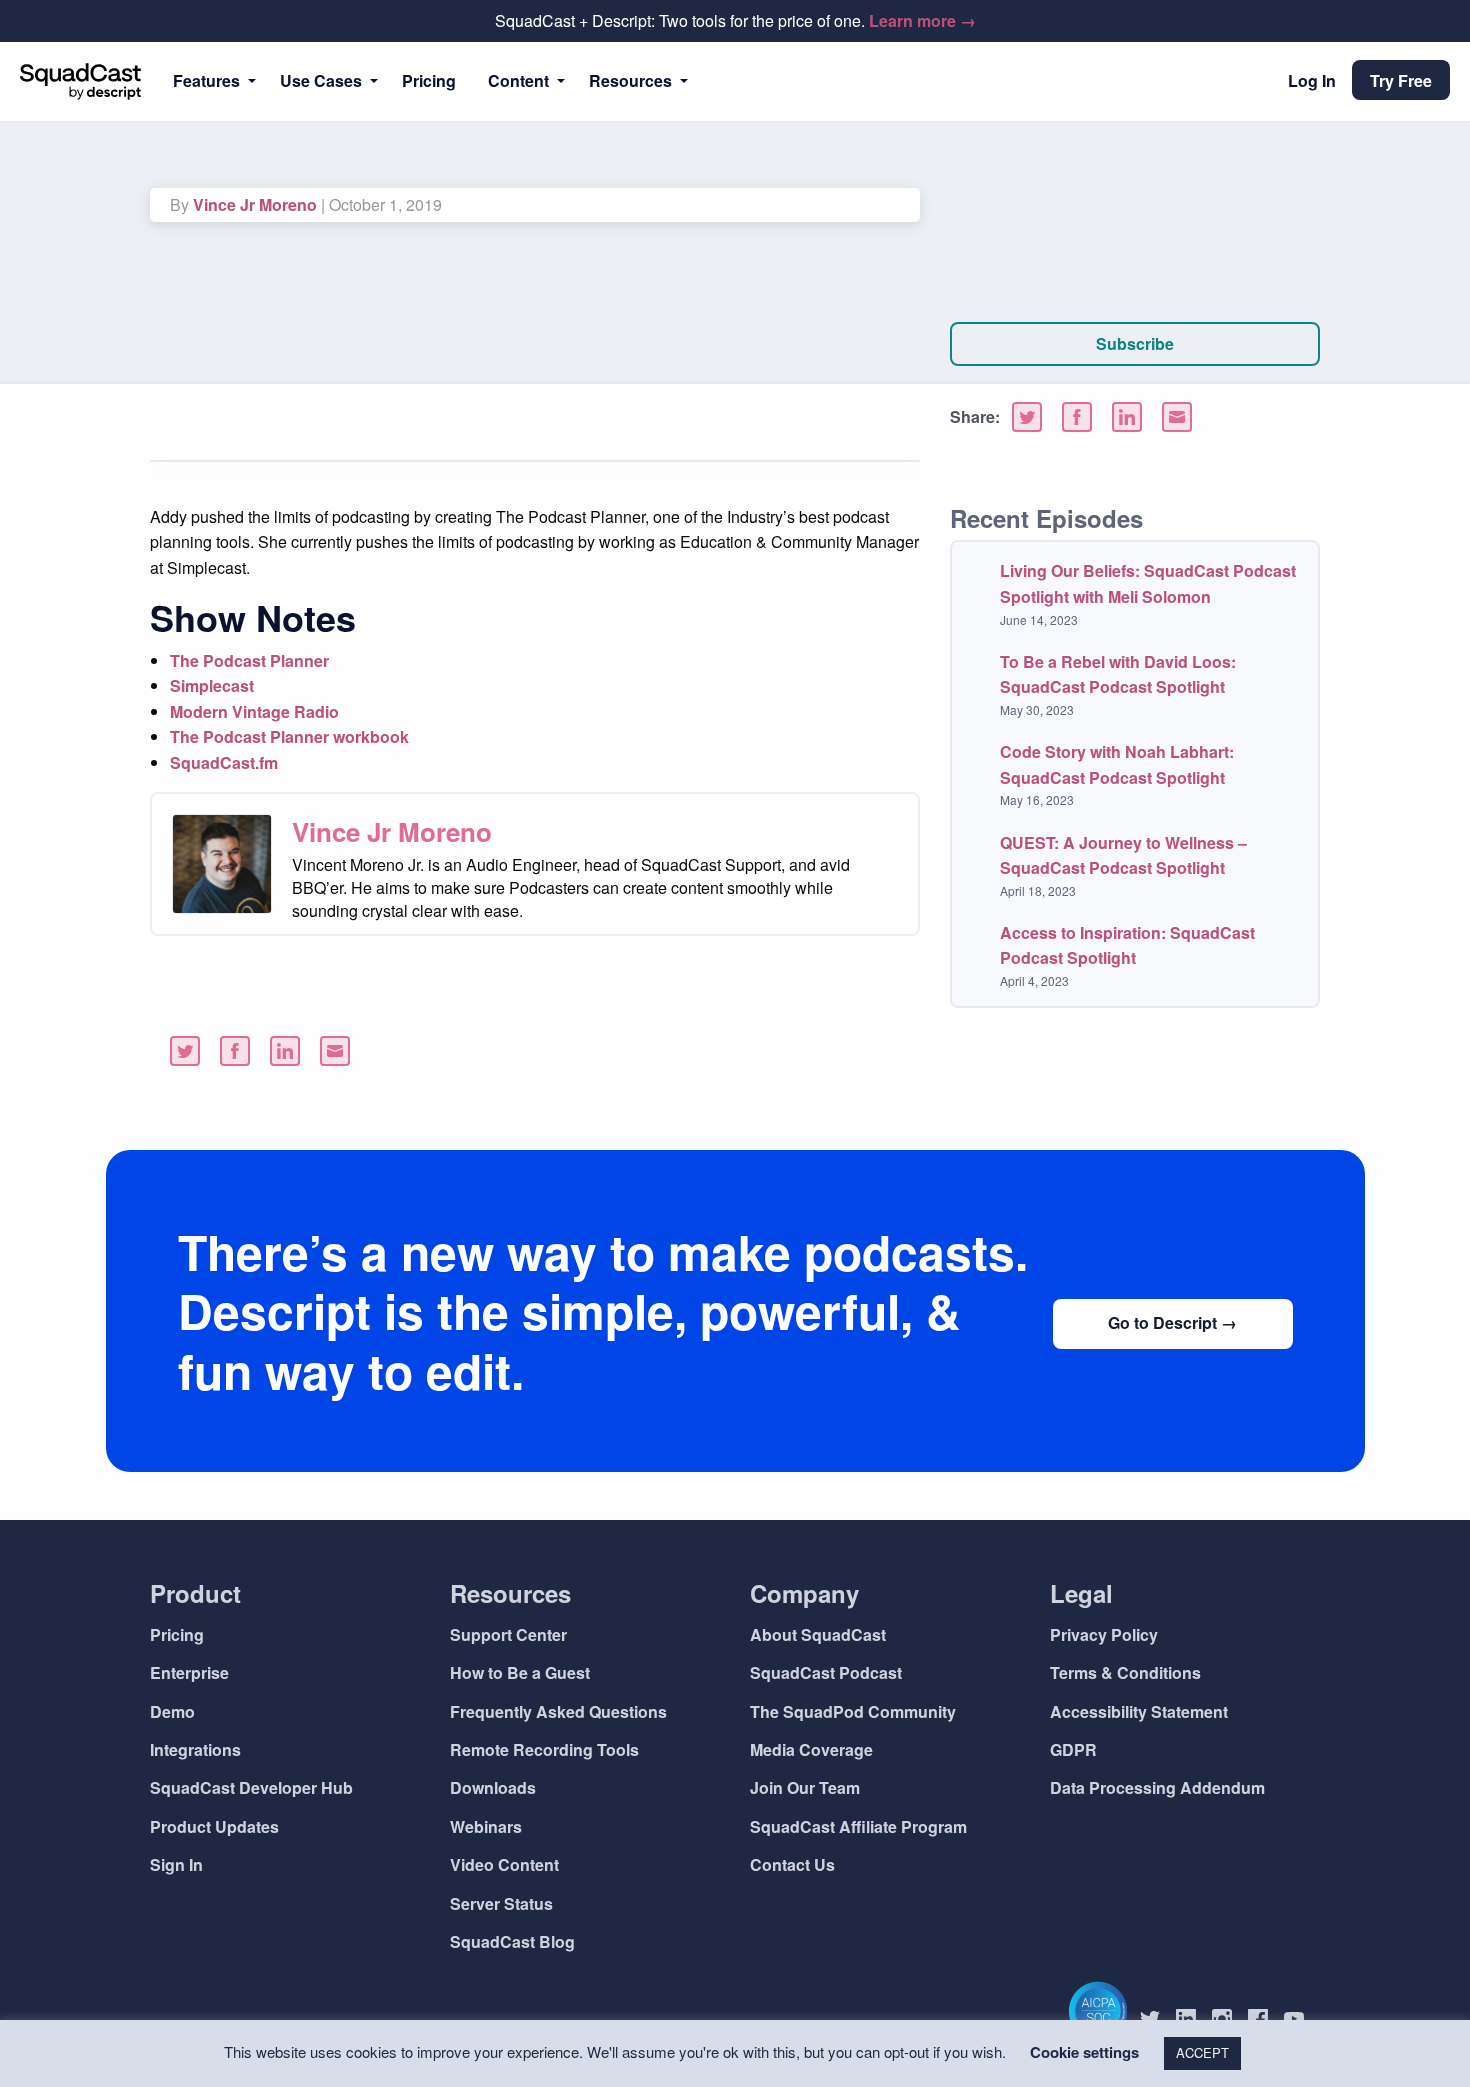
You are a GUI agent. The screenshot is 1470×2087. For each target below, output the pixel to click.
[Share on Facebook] (1077, 417)
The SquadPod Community (853, 1711)
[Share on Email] (1177, 417)
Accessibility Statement (1139, 1711)
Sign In (176, 1864)
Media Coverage (811, 1749)
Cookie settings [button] (1084, 2052)
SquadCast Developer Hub (251, 1787)
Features (206, 80)
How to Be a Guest (520, 1672)
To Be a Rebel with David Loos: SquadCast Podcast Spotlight (1118, 674)
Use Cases (321, 80)
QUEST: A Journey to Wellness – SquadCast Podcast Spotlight (1123, 855)
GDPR (1073, 1749)
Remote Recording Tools (544, 1749)
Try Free (1401, 80)
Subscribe (1135, 343)
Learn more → (922, 20)
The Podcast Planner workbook (289, 736)
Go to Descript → (1172, 1322)
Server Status (501, 1903)
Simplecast (212, 685)
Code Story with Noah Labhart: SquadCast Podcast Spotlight (1117, 764)
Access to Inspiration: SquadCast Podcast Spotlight (1127, 945)
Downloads (493, 1787)
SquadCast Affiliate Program (858, 1826)
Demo (172, 1711)
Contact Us (792, 1864)
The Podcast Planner (249, 660)
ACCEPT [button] (1202, 2052)
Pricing (429, 80)
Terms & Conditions (1125, 1672)
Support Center (508, 1634)
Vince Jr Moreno (255, 204)
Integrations (195, 1749)
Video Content (504, 1864)
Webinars (486, 1826)
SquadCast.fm (224, 762)
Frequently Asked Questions (558, 1711)
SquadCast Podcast (826, 1672)
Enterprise (189, 1672)
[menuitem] (210, 81)
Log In (1312, 80)
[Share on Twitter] (1027, 417)
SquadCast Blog (512, 1941)
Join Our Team (805, 1787)
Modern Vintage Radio (254, 711)
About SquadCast (818, 1634)
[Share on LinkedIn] (1127, 417)
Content (518, 80)
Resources (630, 80)
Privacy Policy (1104, 1634)
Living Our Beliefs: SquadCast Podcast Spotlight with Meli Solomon (1148, 583)
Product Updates (214, 1826)
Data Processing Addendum (1157, 1787)
